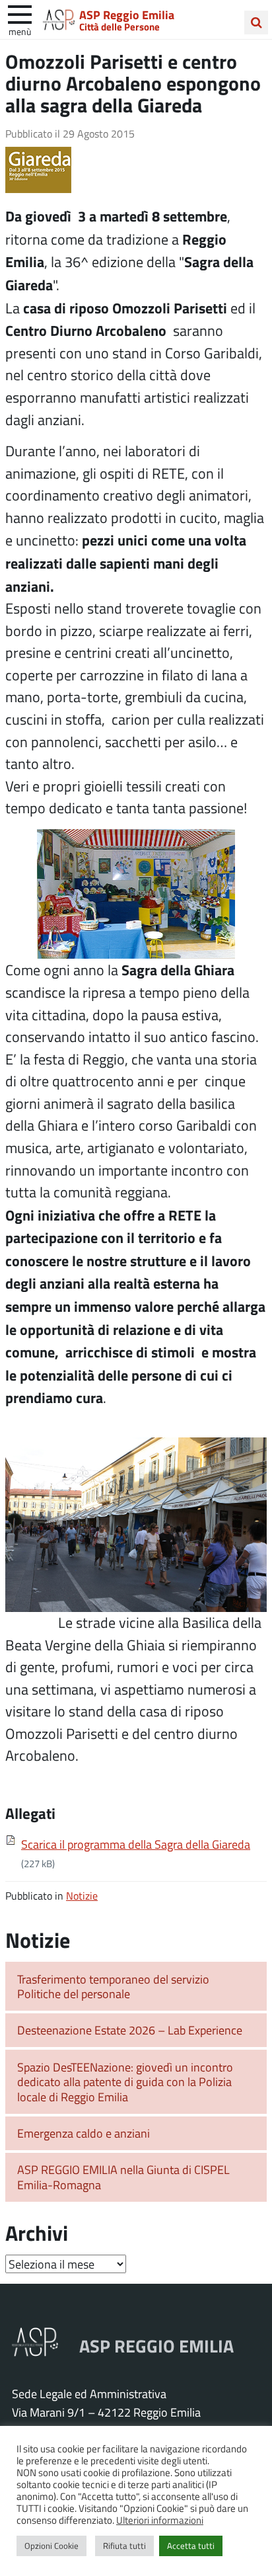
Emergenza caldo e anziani (84, 2133)
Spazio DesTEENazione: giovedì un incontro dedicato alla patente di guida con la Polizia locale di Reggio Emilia (125, 2082)
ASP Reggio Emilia (127, 15)
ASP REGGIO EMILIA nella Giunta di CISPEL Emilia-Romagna (123, 2177)
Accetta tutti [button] (191, 2546)
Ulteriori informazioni (160, 2520)
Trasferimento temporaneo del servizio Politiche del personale (113, 1987)
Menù (20, 31)
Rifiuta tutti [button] (124, 2546)
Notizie (82, 1895)
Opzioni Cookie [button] (51, 2546)
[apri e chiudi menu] (20, 13)
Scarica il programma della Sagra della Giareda (136, 1844)
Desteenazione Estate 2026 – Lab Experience (130, 2030)
